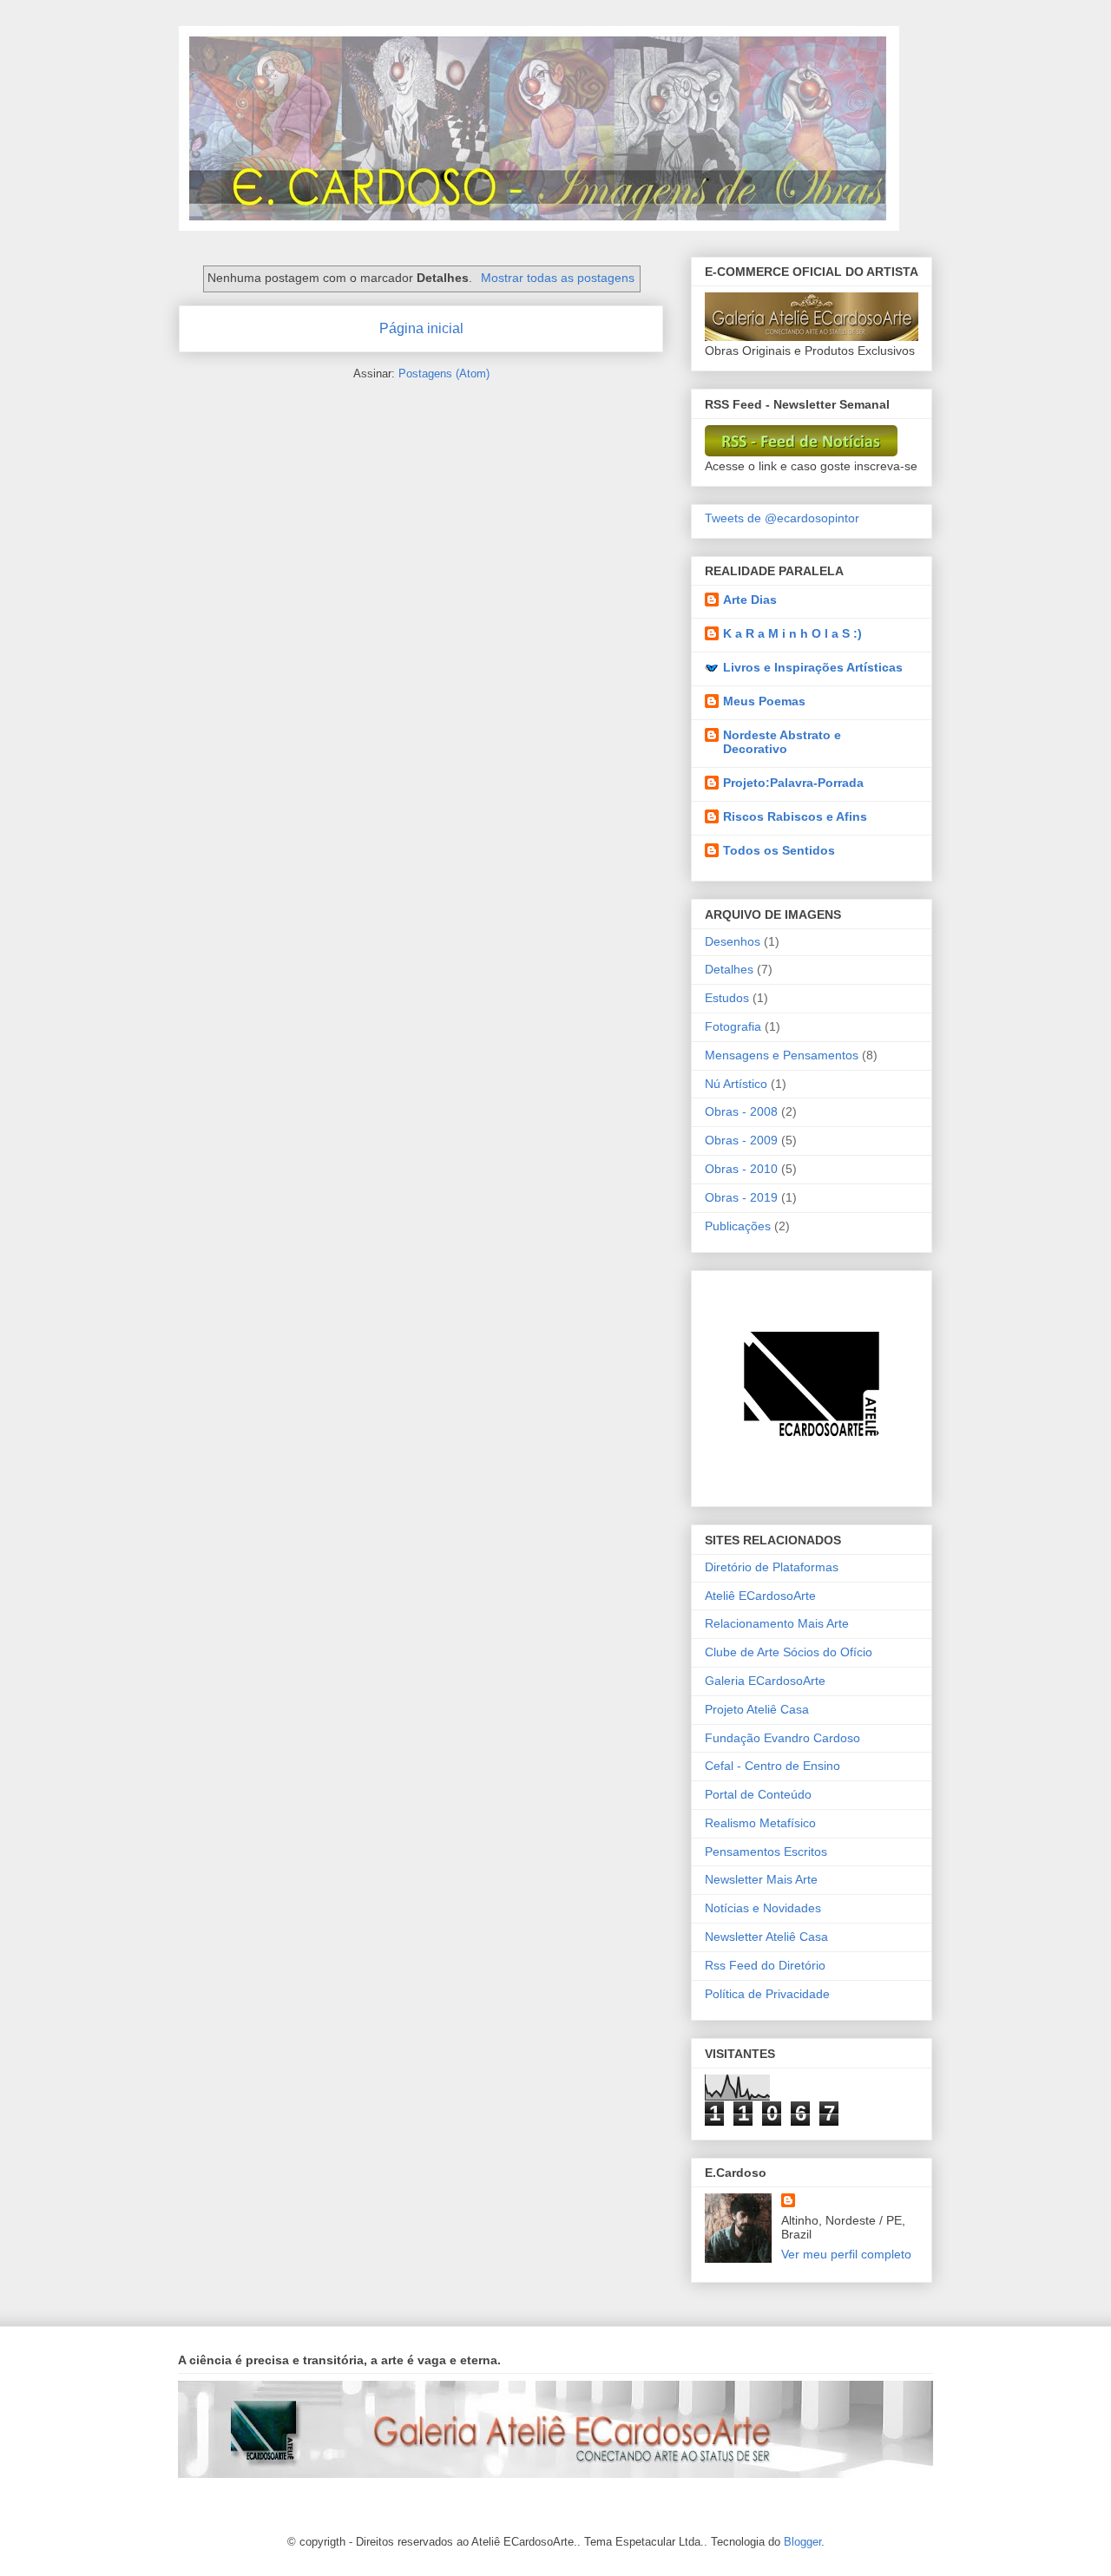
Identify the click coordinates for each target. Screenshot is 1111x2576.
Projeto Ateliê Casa (757, 1709)
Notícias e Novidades (763, 1908)
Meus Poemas (764, 701)
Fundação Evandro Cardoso (782, 1738)
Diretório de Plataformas (772, 1567)
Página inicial (421, 328)
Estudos (727, 998)
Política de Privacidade (767, 1994)
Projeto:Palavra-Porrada (793, 783)
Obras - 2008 (741, 1111)
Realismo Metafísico (760, 1823)
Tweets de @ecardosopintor (782, 518)
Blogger (802, 2542)
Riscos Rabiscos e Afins (795, 816)
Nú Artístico (736, 1084)
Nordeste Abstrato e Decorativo (782, 742)
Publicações (738, 1226)
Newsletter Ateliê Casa (766, 1937)
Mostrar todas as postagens (558, 278)
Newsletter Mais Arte (761, 1879)
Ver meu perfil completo (846, 2254)
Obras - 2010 (741, 1169)
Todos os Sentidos (779, 850)
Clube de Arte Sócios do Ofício (789, 1652)
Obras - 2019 (741, 1197)
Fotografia (733, 1026)
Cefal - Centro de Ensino (772, 1766)
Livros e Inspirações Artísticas (813, 667)
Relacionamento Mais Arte (777, 1623)
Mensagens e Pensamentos (782, 1055)
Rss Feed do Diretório (765, 1965)
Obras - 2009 (741, 1140)
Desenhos (733, 941)
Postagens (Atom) (444, 374)
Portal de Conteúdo (758, 1794)
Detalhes (729, 969)
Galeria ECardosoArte (765, 1681)
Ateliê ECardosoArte (760, 1596)
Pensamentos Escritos (766, 1852)
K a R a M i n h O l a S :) (792, 633)
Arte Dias (750, 600)
